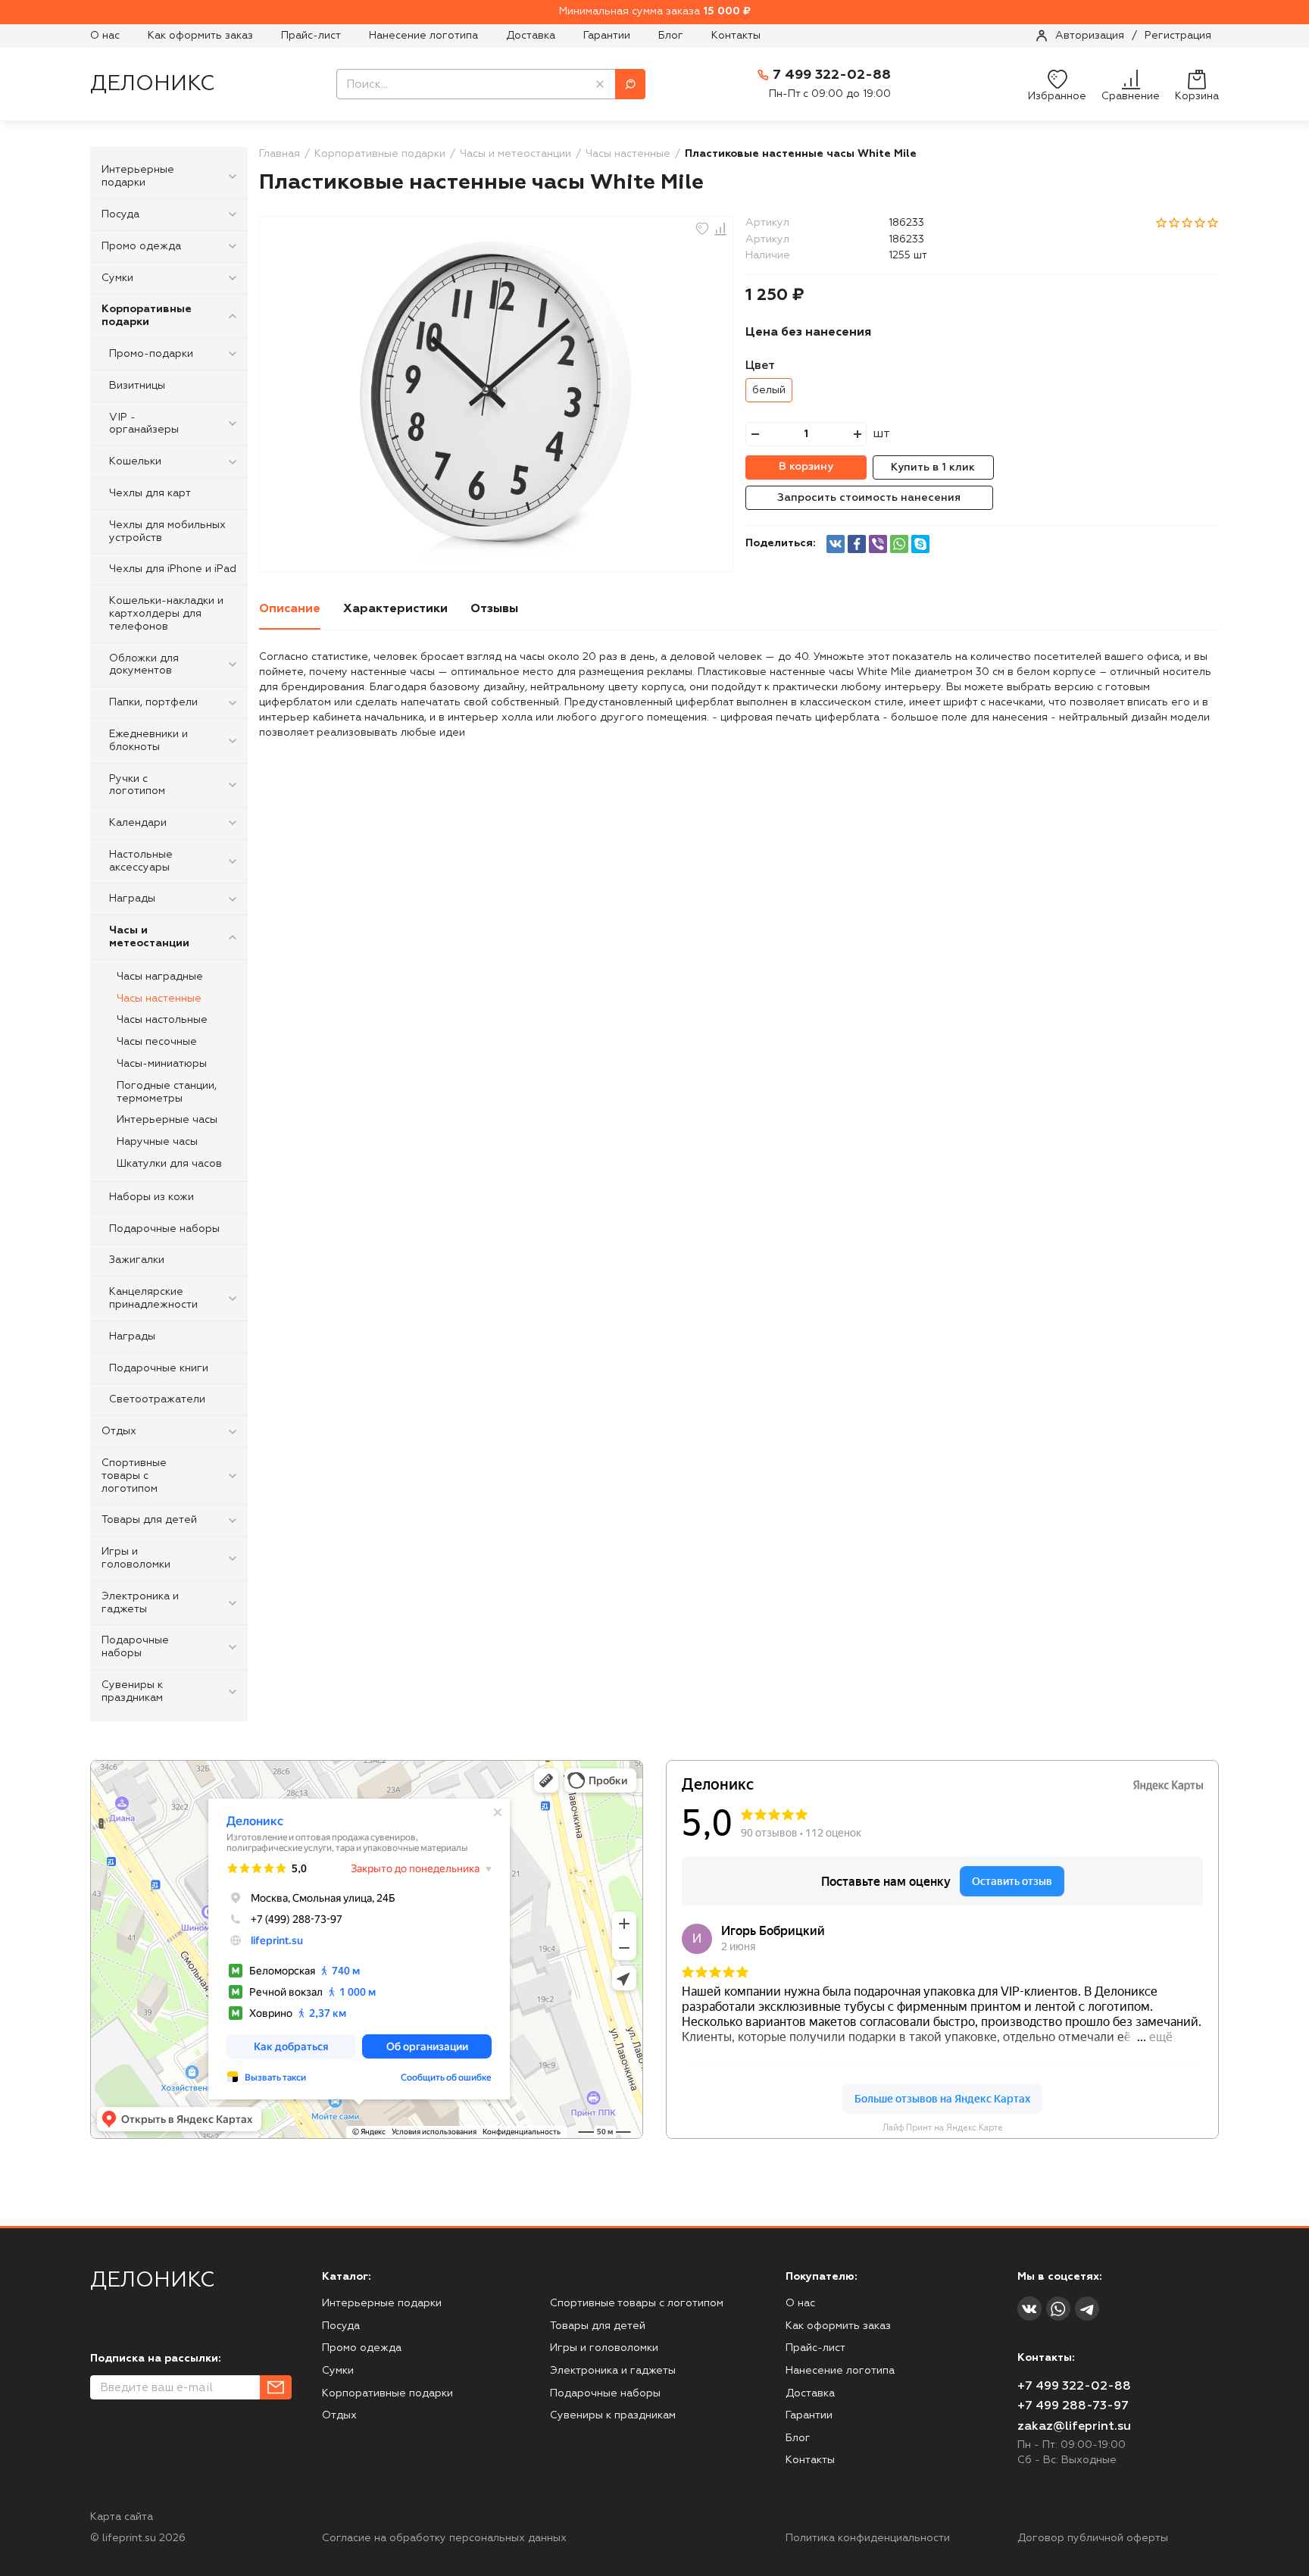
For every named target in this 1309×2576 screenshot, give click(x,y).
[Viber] (878, 544)
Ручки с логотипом (137, 785)
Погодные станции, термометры (167, 1092)
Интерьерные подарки (138, 176)
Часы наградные (160, 977)
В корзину (806, 467)
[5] (1213, 222)
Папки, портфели (153, 702)
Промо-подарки (151, 354)
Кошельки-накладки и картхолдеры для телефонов (166, 614)
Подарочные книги (159, 1368)
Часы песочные (157, 1042)
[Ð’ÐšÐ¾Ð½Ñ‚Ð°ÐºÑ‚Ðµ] (836, 544)
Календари (138, 823)
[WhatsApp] (899, 544)
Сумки (117, 278)
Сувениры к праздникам (132, 1691)
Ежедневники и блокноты (148, 741)
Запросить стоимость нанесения (869, 498)
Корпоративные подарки (147, 316)
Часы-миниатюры (162, 1064)
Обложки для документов (144, 665)
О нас (105, 36)
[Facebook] (857, 544)
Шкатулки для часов (169, 1164)
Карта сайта (122, 2517)
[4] (1200, 222)
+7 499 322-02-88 (1074, 2387)
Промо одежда (141, 246)
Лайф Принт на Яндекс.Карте (943, 2128)
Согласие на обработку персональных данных (444, 2538)
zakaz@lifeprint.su (1074, 2427)
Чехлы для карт (150, 493)
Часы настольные (162, 1020)
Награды (132, 899)
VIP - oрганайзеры (144, 424)
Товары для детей (149, 1520)
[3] (1187, 222)
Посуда (120, 214)
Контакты (736, 36)
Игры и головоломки (136, 1558)
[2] (1174, 222)
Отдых (119, 1431)
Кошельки (135, 461)
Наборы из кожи (152, 1197)
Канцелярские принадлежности (153, 1298)
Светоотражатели (157, 1399)
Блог (671, 36)
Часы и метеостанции (149, 937)
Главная (280, 154)
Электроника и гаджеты (140, 1603)
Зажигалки (137, 1260)
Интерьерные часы (167, 1120)
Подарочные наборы (164, 1229)
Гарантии (607, 36)
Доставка (531, 36)
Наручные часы (157, 1142)
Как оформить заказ (200, 36)
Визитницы (137, 386)
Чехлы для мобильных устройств (167, 531)
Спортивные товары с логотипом (134, 1476)
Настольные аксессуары (141, 861)
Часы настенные (159, 999)
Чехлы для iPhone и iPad (173, 569)
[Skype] (920, 544)
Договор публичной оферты (1093, 2538)
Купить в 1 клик (933, 467)
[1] (1161, 222)
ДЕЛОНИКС (152, 84)
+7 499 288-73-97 (1073, 2406)
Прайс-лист (311, 36)
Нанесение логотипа (423, 36)
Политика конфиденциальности (868, 2538)
